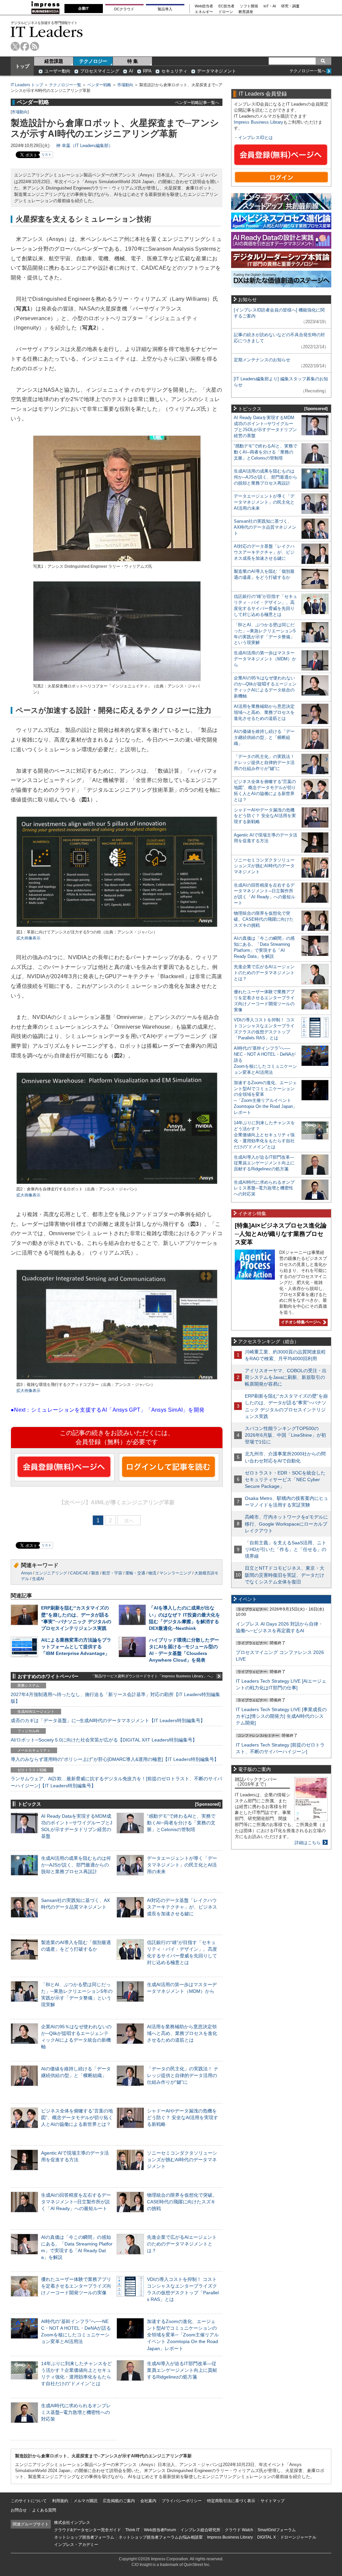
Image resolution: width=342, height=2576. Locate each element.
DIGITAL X (267, 2537)
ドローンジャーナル (298, 2537)
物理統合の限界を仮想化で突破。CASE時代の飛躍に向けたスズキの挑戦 (182, 2202)
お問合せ (19, 2510)
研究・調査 (290, 6)
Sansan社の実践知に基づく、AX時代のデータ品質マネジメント (265, 527)
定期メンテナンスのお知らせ (262, 360)
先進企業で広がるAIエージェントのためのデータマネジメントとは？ (182, 2244)
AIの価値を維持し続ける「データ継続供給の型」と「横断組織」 (264, 737)
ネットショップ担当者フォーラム (84, 2537)
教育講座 (246, 12)
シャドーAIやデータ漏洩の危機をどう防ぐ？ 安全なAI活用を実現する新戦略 (183, 2117)
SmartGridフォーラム (277, 2530)
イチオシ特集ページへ (300, 1322)
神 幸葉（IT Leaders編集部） (84, 146)
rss (35, 46)
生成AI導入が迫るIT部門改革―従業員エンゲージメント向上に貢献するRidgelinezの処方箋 (182, 2370)
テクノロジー (93, 61)
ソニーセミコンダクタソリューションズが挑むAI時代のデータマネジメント (182, 2160)
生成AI (38, 1579)
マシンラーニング (175, 1573)
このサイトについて (29, 2501)
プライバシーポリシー (182, 2501)
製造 (95, 1573)
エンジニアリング (51, 1573)
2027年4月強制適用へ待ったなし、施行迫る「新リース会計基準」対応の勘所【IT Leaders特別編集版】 (115, 1698)
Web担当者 (204, 6)
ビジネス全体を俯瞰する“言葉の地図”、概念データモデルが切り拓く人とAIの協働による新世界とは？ (77, 2117)
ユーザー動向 (57, 71)
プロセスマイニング (100, 71)
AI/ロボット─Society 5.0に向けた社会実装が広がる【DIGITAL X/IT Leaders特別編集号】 (104, 1740)
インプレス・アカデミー (76, 2545)
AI (131, 71)
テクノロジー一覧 (65, 85)
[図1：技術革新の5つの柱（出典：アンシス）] (117, 926)
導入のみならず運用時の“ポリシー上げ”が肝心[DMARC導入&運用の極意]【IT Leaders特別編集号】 (115, 1759)
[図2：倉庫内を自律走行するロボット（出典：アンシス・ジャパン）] (117, 1183)
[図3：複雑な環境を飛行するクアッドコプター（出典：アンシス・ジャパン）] (117, 1379)
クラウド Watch (239, 2530)
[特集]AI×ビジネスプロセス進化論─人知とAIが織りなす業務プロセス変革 (281, 1234)
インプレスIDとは (255, 138)
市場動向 (125, 85)
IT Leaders (47, 32)
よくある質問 (44, 2510)
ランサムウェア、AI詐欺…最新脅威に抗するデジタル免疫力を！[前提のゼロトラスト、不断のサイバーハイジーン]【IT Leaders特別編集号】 (116, 1782)
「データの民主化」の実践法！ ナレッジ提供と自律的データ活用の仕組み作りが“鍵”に (183, 2075)
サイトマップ (273, 2501)
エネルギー (204, 12)
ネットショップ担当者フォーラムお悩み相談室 (161, 2537)
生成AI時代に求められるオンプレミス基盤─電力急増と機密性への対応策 (76, 2412)
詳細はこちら (308, 1843)
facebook (25, 46)
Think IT (132, 2530)
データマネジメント (217, 71)
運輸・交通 (135, 1573)
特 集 (133, 61)
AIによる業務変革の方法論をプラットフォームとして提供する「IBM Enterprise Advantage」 (76, 1647)
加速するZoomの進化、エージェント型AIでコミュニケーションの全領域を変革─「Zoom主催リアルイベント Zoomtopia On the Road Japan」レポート (183, 2335)
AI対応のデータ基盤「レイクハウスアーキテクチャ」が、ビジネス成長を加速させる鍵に (182, 1907)
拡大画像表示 (28, 938)
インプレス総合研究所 (200, 2530)
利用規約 (60, 2501)
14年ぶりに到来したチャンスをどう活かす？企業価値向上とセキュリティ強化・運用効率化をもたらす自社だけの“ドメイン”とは (264, 1135)
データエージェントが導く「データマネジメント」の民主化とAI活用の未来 (182, 1865)
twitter (15, 46)
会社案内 (148, 2501)
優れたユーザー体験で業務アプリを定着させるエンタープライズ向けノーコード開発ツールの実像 (76, 2286)
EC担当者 (226, 6)
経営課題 (54, 61)
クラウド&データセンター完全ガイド (88, 2530)
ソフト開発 (249, 6)
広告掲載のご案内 (119, 2501)
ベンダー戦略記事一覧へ (197, 102)
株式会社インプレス (72, 2523)
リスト (46, 155)
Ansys (27, 1573)
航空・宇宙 (112, 1573)
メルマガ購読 (85, 2501)
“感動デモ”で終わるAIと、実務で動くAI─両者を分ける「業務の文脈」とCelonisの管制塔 (181, 1823)
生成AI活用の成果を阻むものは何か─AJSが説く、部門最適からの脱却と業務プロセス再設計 (76, 1865)
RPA (147, 71)
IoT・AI (270, 6)
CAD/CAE (79, 1573)
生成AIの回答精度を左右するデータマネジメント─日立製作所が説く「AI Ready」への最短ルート (76, 2202)
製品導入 (165, 9)
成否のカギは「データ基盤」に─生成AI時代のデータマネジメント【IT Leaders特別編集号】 (108, 1720)
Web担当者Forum (160, 2530)
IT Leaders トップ (27, 85)
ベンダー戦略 (99, 85)
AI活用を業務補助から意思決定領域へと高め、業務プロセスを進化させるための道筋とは (182, 2033)
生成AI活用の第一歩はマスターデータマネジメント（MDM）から (265, 659)
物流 (152, 1573)
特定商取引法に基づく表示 (231, 2501)
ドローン (226, 12)
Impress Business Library (259, 122)
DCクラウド (124, 9)
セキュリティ (174, 71)
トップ (22, 66)
